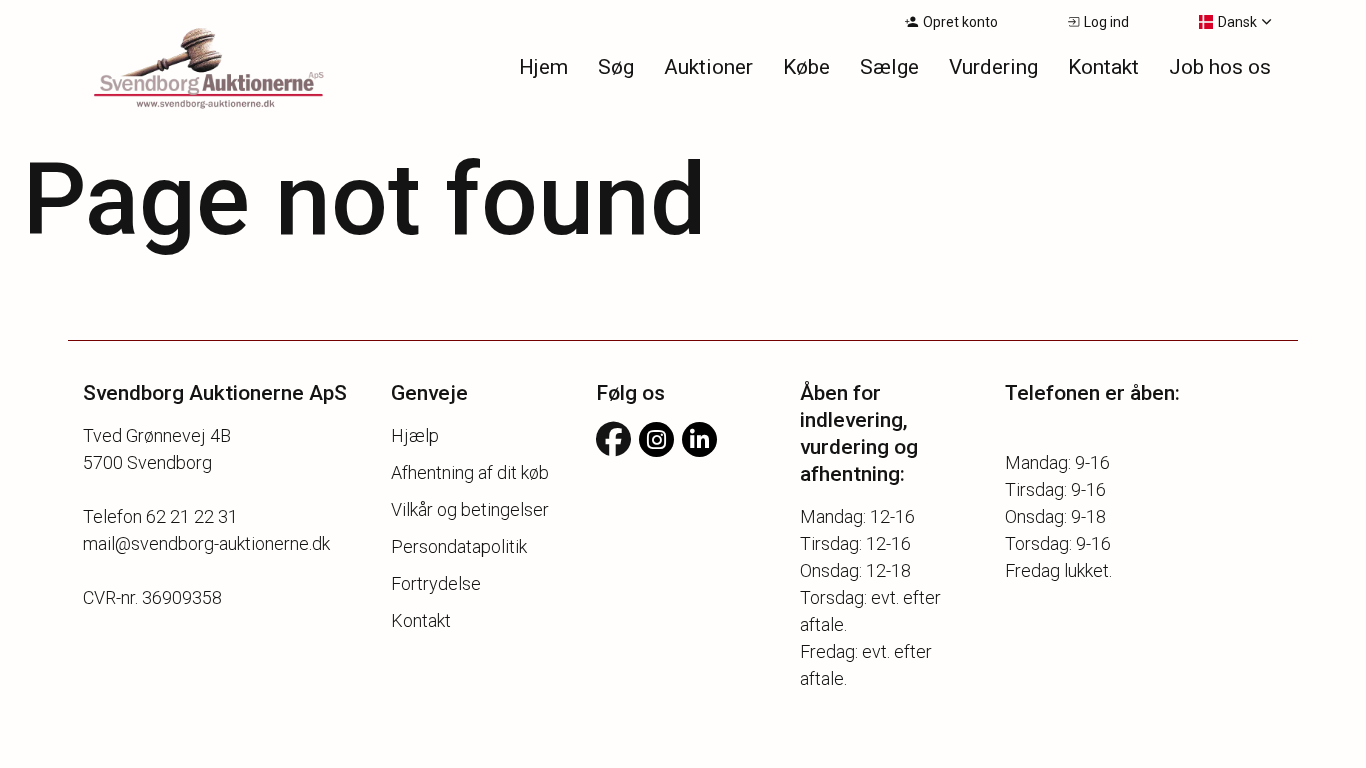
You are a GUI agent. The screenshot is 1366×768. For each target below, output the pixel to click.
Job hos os (1220, 67)
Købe (806, 67)
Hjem (543, 67)
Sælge (889, 67)
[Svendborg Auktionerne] (184, 70)
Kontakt (1103, 67)
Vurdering (993, 67)
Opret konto (960, 22)
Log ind (1106, 22)
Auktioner (708, 67)
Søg (616, 67)
